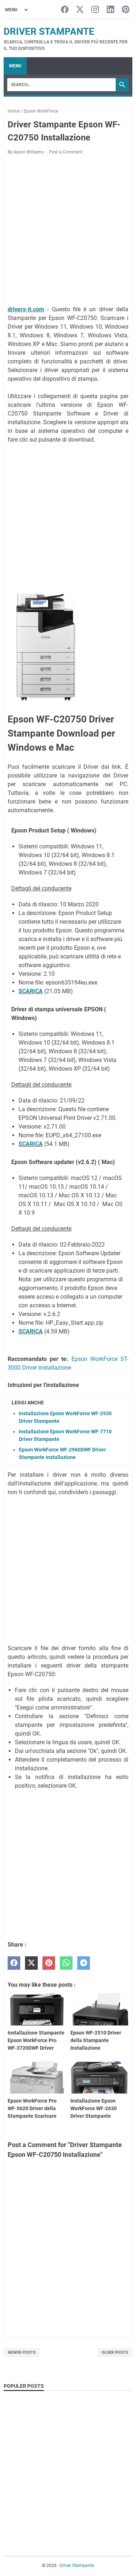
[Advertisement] (68, 231)
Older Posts (115, 2352)
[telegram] (84, 1963)
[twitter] (31, 1963)
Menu (15, 66)
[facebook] (14, 1963)
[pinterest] (49, 1963)
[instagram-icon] (95, 10)
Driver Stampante (49, 31)
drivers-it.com (26, 309)
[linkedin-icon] (110, 10)
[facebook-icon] (65, 10)
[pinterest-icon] (126, 10)
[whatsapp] (66, 1963)
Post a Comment (66, 152)
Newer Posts (22, 2352)
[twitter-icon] (80, 10)
